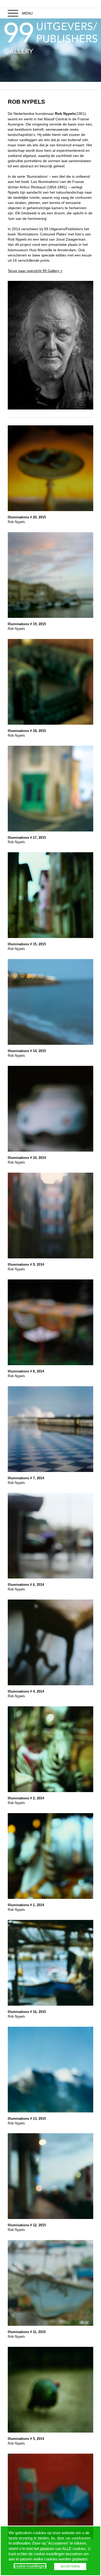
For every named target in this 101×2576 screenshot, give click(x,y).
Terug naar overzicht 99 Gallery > (35, 271)
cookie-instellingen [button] (30, 2566)
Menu (27, 13)
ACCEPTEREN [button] (70, 2566)
